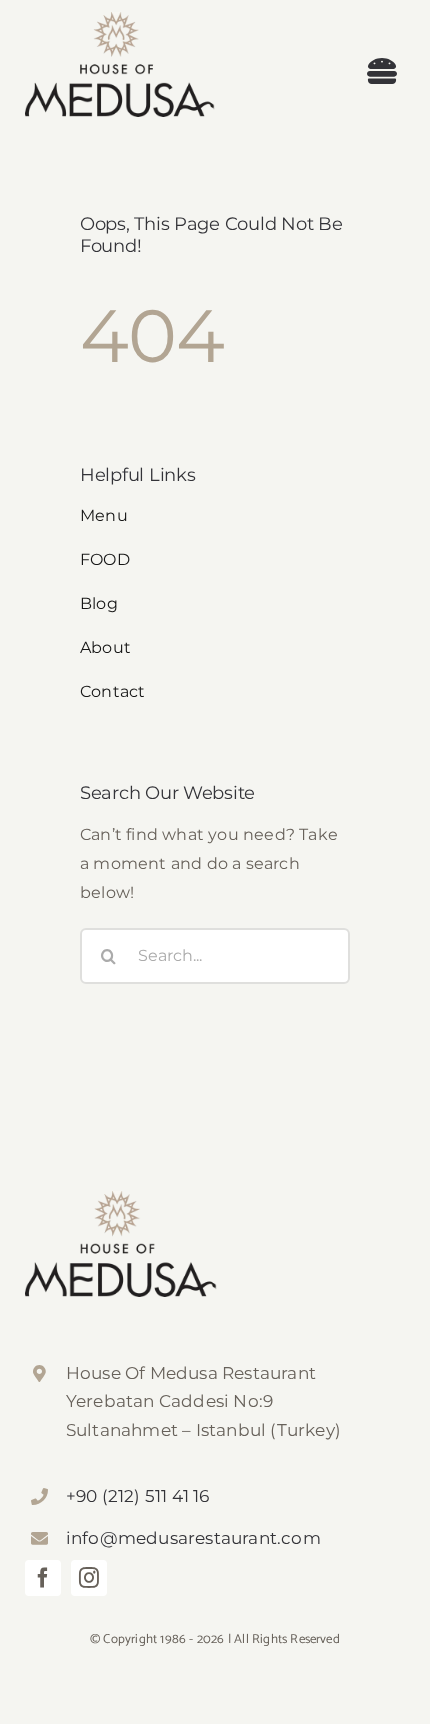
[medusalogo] (120, 19)
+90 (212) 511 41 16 (138, 1496)
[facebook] (43, 1578)
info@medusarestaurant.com (193, 1538)
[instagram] (89, 1578)
